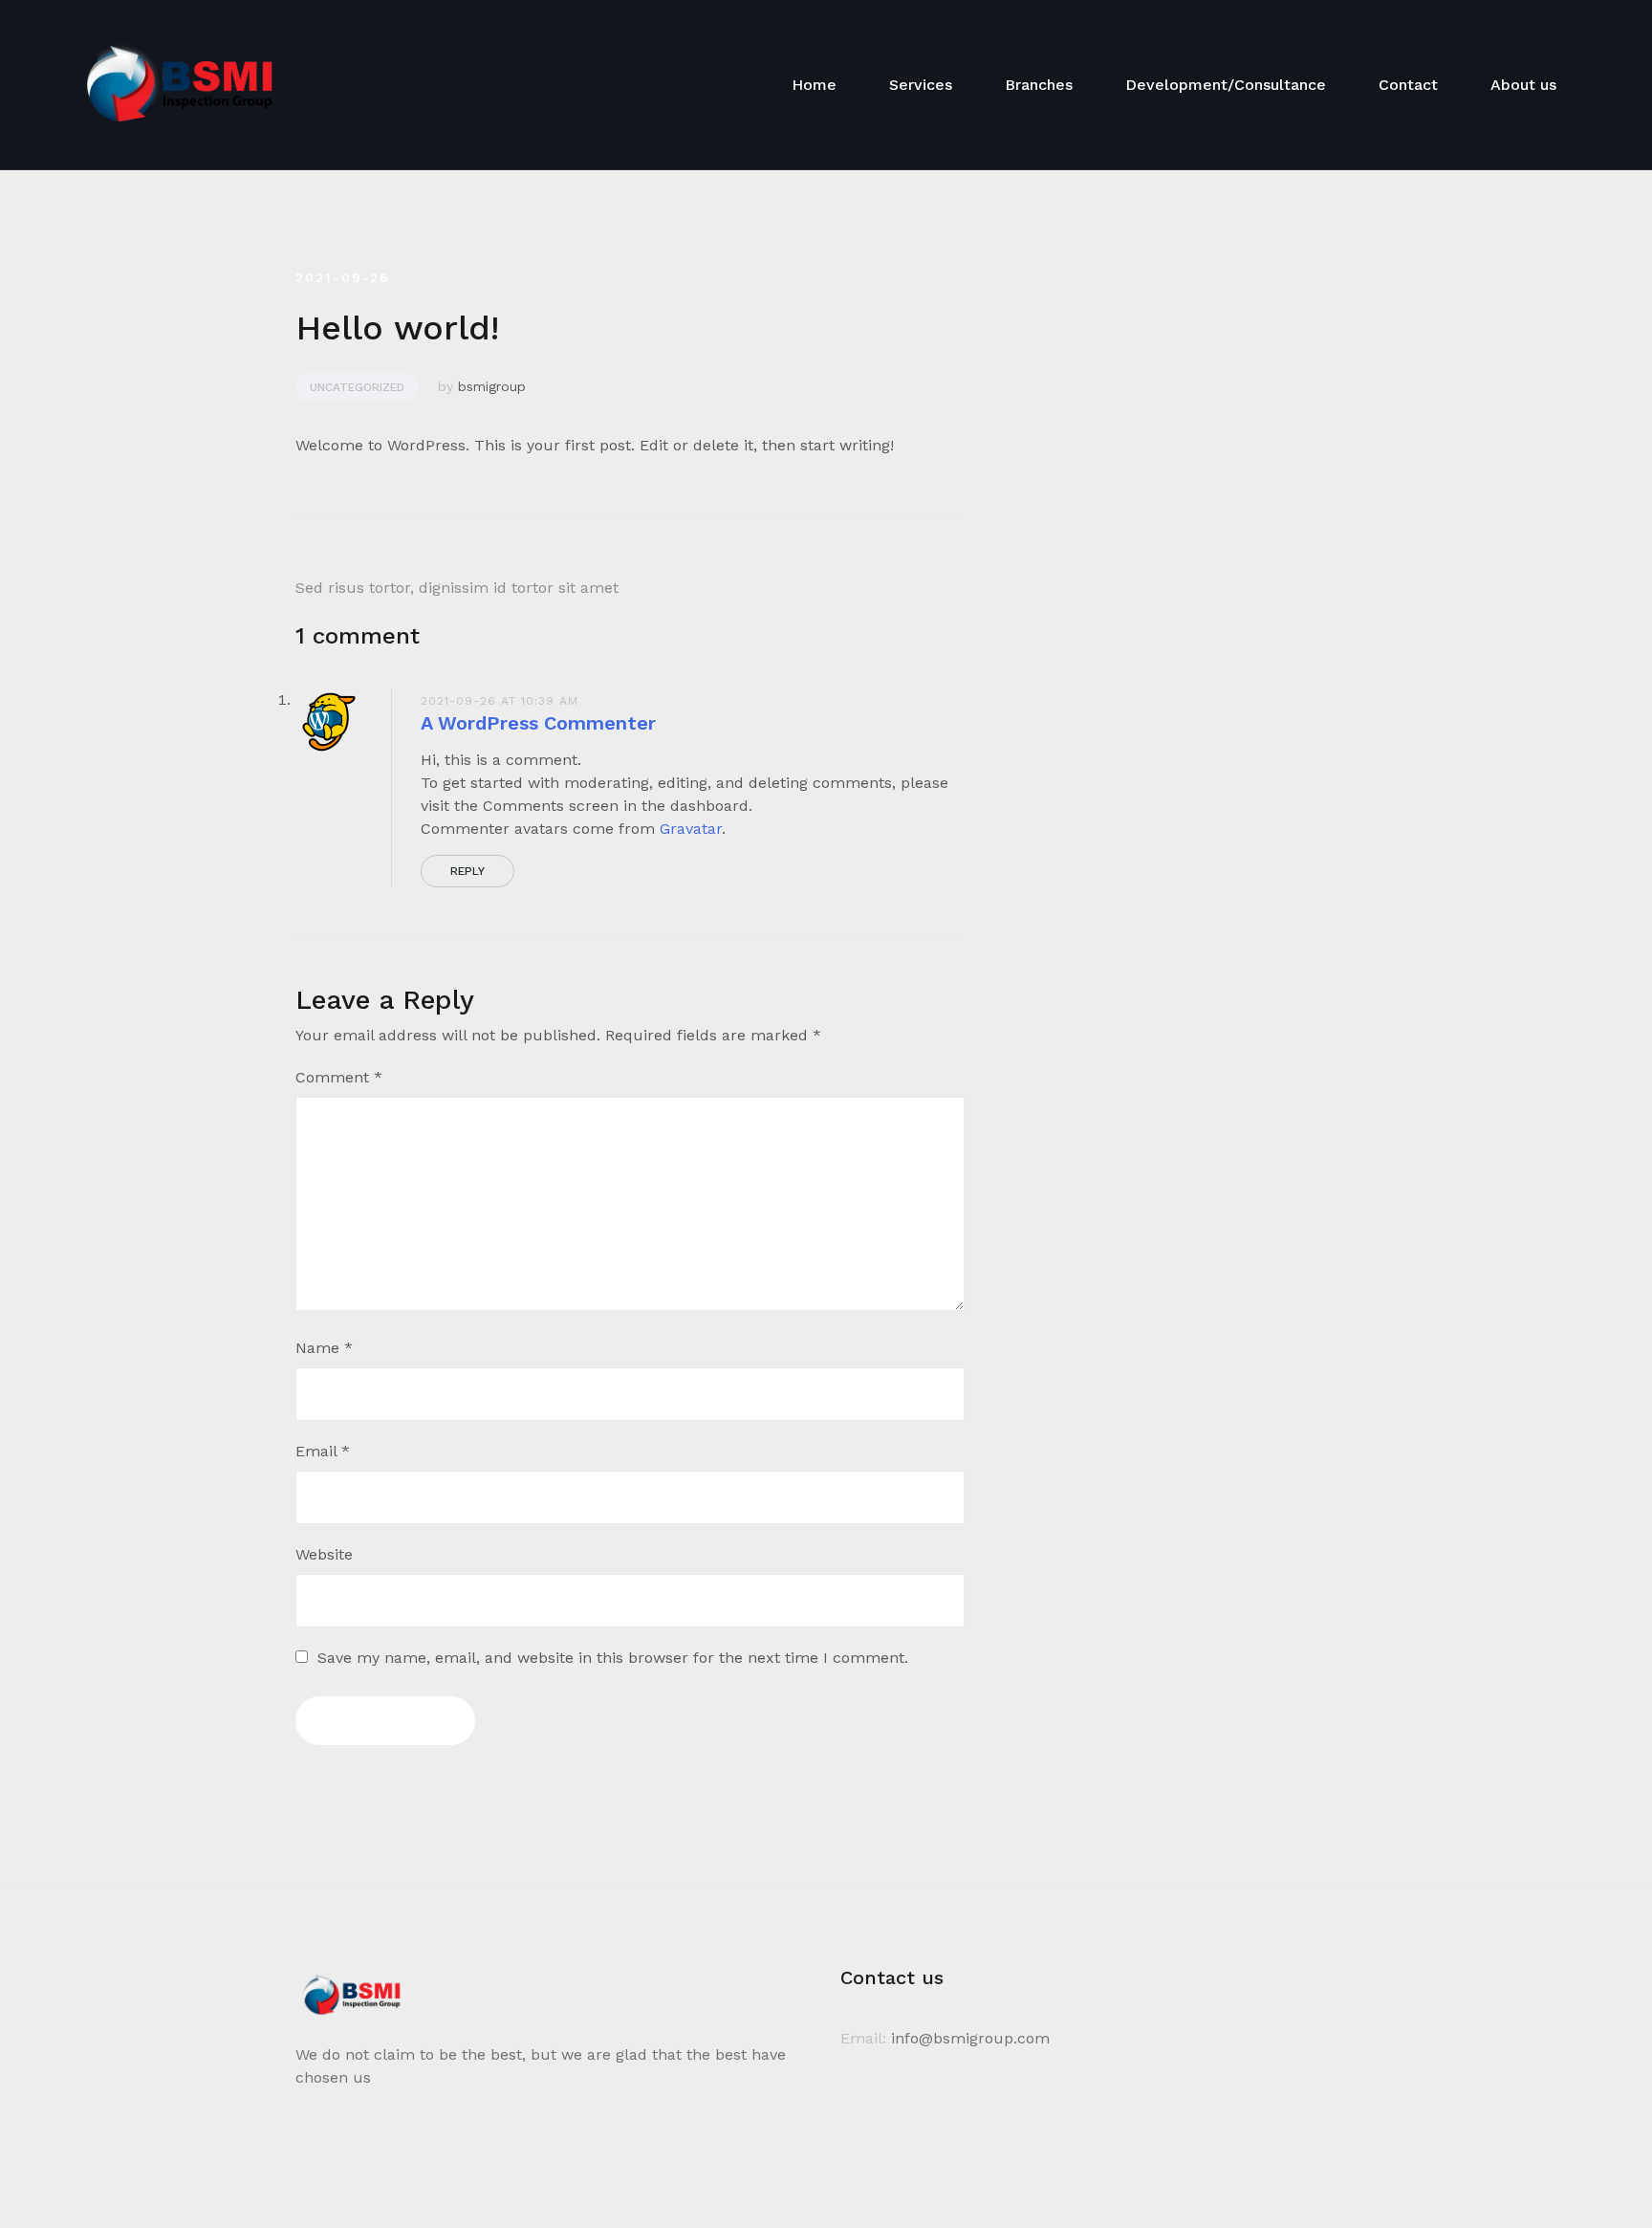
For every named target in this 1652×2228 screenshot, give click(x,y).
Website (324, 1554)
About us (1523, 85)
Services (921, 85)
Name (324, 1348)
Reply (467, 871)
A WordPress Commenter (538, 723)
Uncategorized (357, 387)
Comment (339, 1077)
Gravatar (691, 829)
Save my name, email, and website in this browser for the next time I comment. (613, 1658)
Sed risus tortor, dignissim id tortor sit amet (457, 588)
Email (323, 1451)
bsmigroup (492, 386)
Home (814, 85)
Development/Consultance (1226, 85)
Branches (1039, 85)
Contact (1408, 85)
